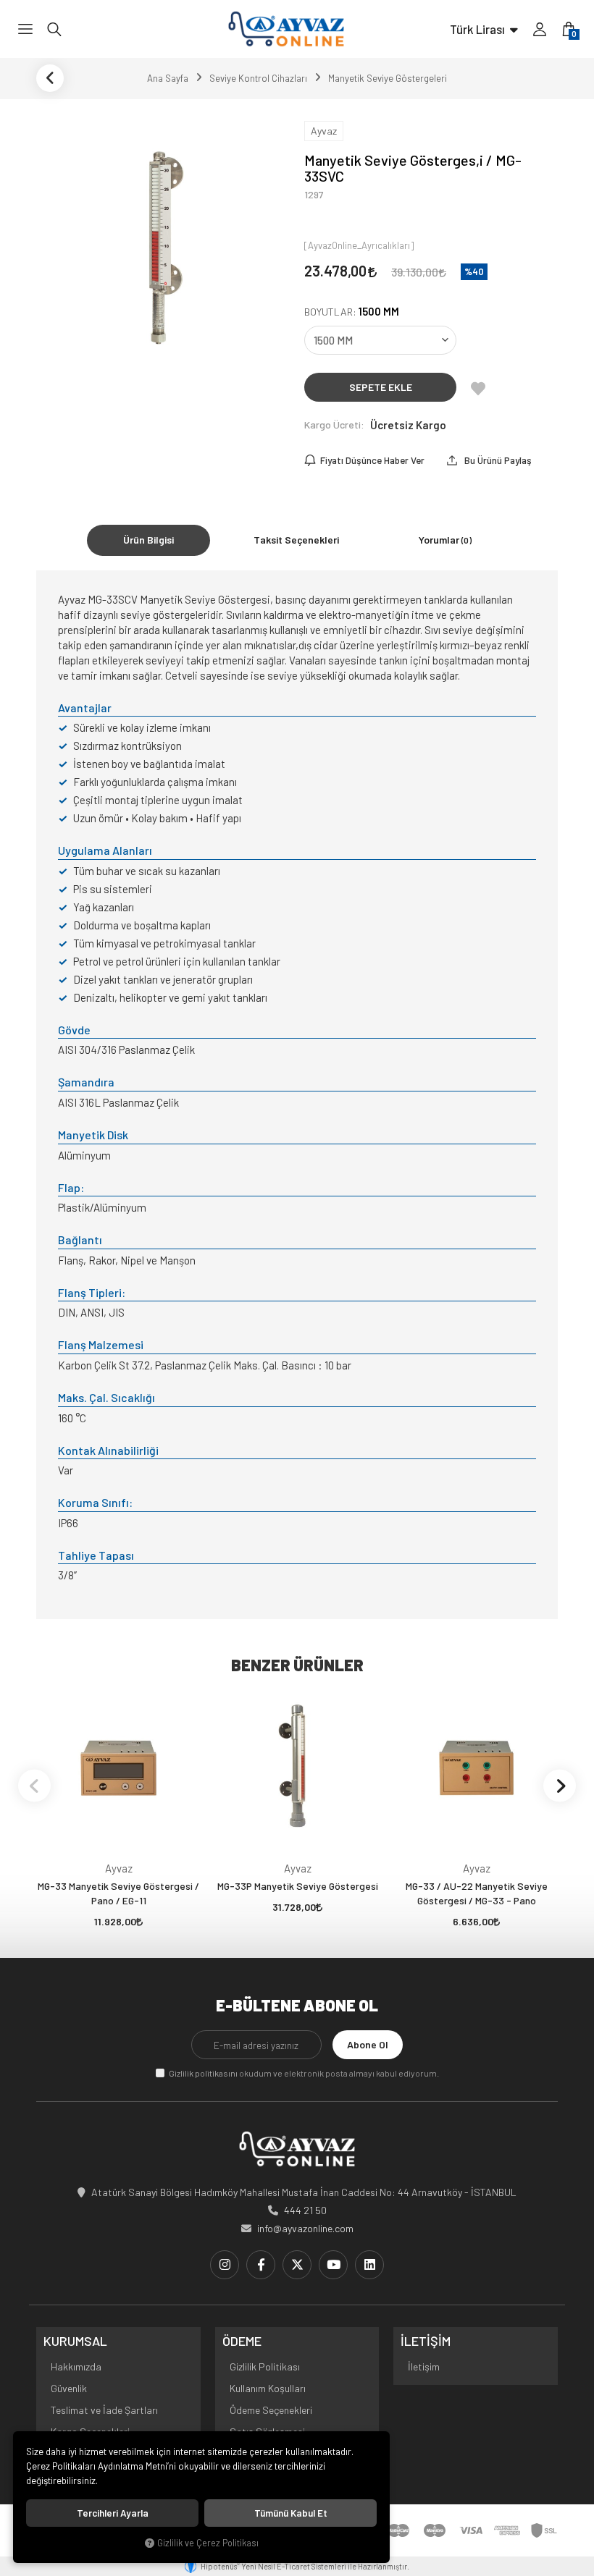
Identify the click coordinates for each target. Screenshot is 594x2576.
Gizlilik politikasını (203, 2073)
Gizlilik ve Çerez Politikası (208, 2543)
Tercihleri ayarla (113, 2513)
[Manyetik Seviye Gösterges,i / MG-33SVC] (163, 240)
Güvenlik (69, 2388)
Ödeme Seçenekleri (271, 2410)
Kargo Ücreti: (334, 425)
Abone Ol (368, 2044)
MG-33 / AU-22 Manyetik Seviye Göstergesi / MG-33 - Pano (477, 1893)
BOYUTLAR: (352, 312)
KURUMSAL (75, 2341)
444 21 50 (305, 2210)
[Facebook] (261, 2265)
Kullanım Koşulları (268, 2388)
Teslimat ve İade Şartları (104, 2410)
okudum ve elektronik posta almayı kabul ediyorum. (304, 2073)
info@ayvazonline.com (305, 2228)
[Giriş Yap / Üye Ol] (540, 29)
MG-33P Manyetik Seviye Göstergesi (298, 1886)
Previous (34, 1785)
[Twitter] (297, 2265)
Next (560, 1785)
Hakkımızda (76, 2366)
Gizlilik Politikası (265, 2366)
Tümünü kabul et (291, 2513)
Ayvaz (119, 1868)
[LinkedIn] (369, 2265)
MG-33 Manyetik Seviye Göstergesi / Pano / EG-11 (118, 1893)
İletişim (424, 2366)
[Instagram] (225, 2265)
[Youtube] (333, 2265)
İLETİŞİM (426, 2341)
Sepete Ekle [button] (381, 387)
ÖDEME (242, 2341)
